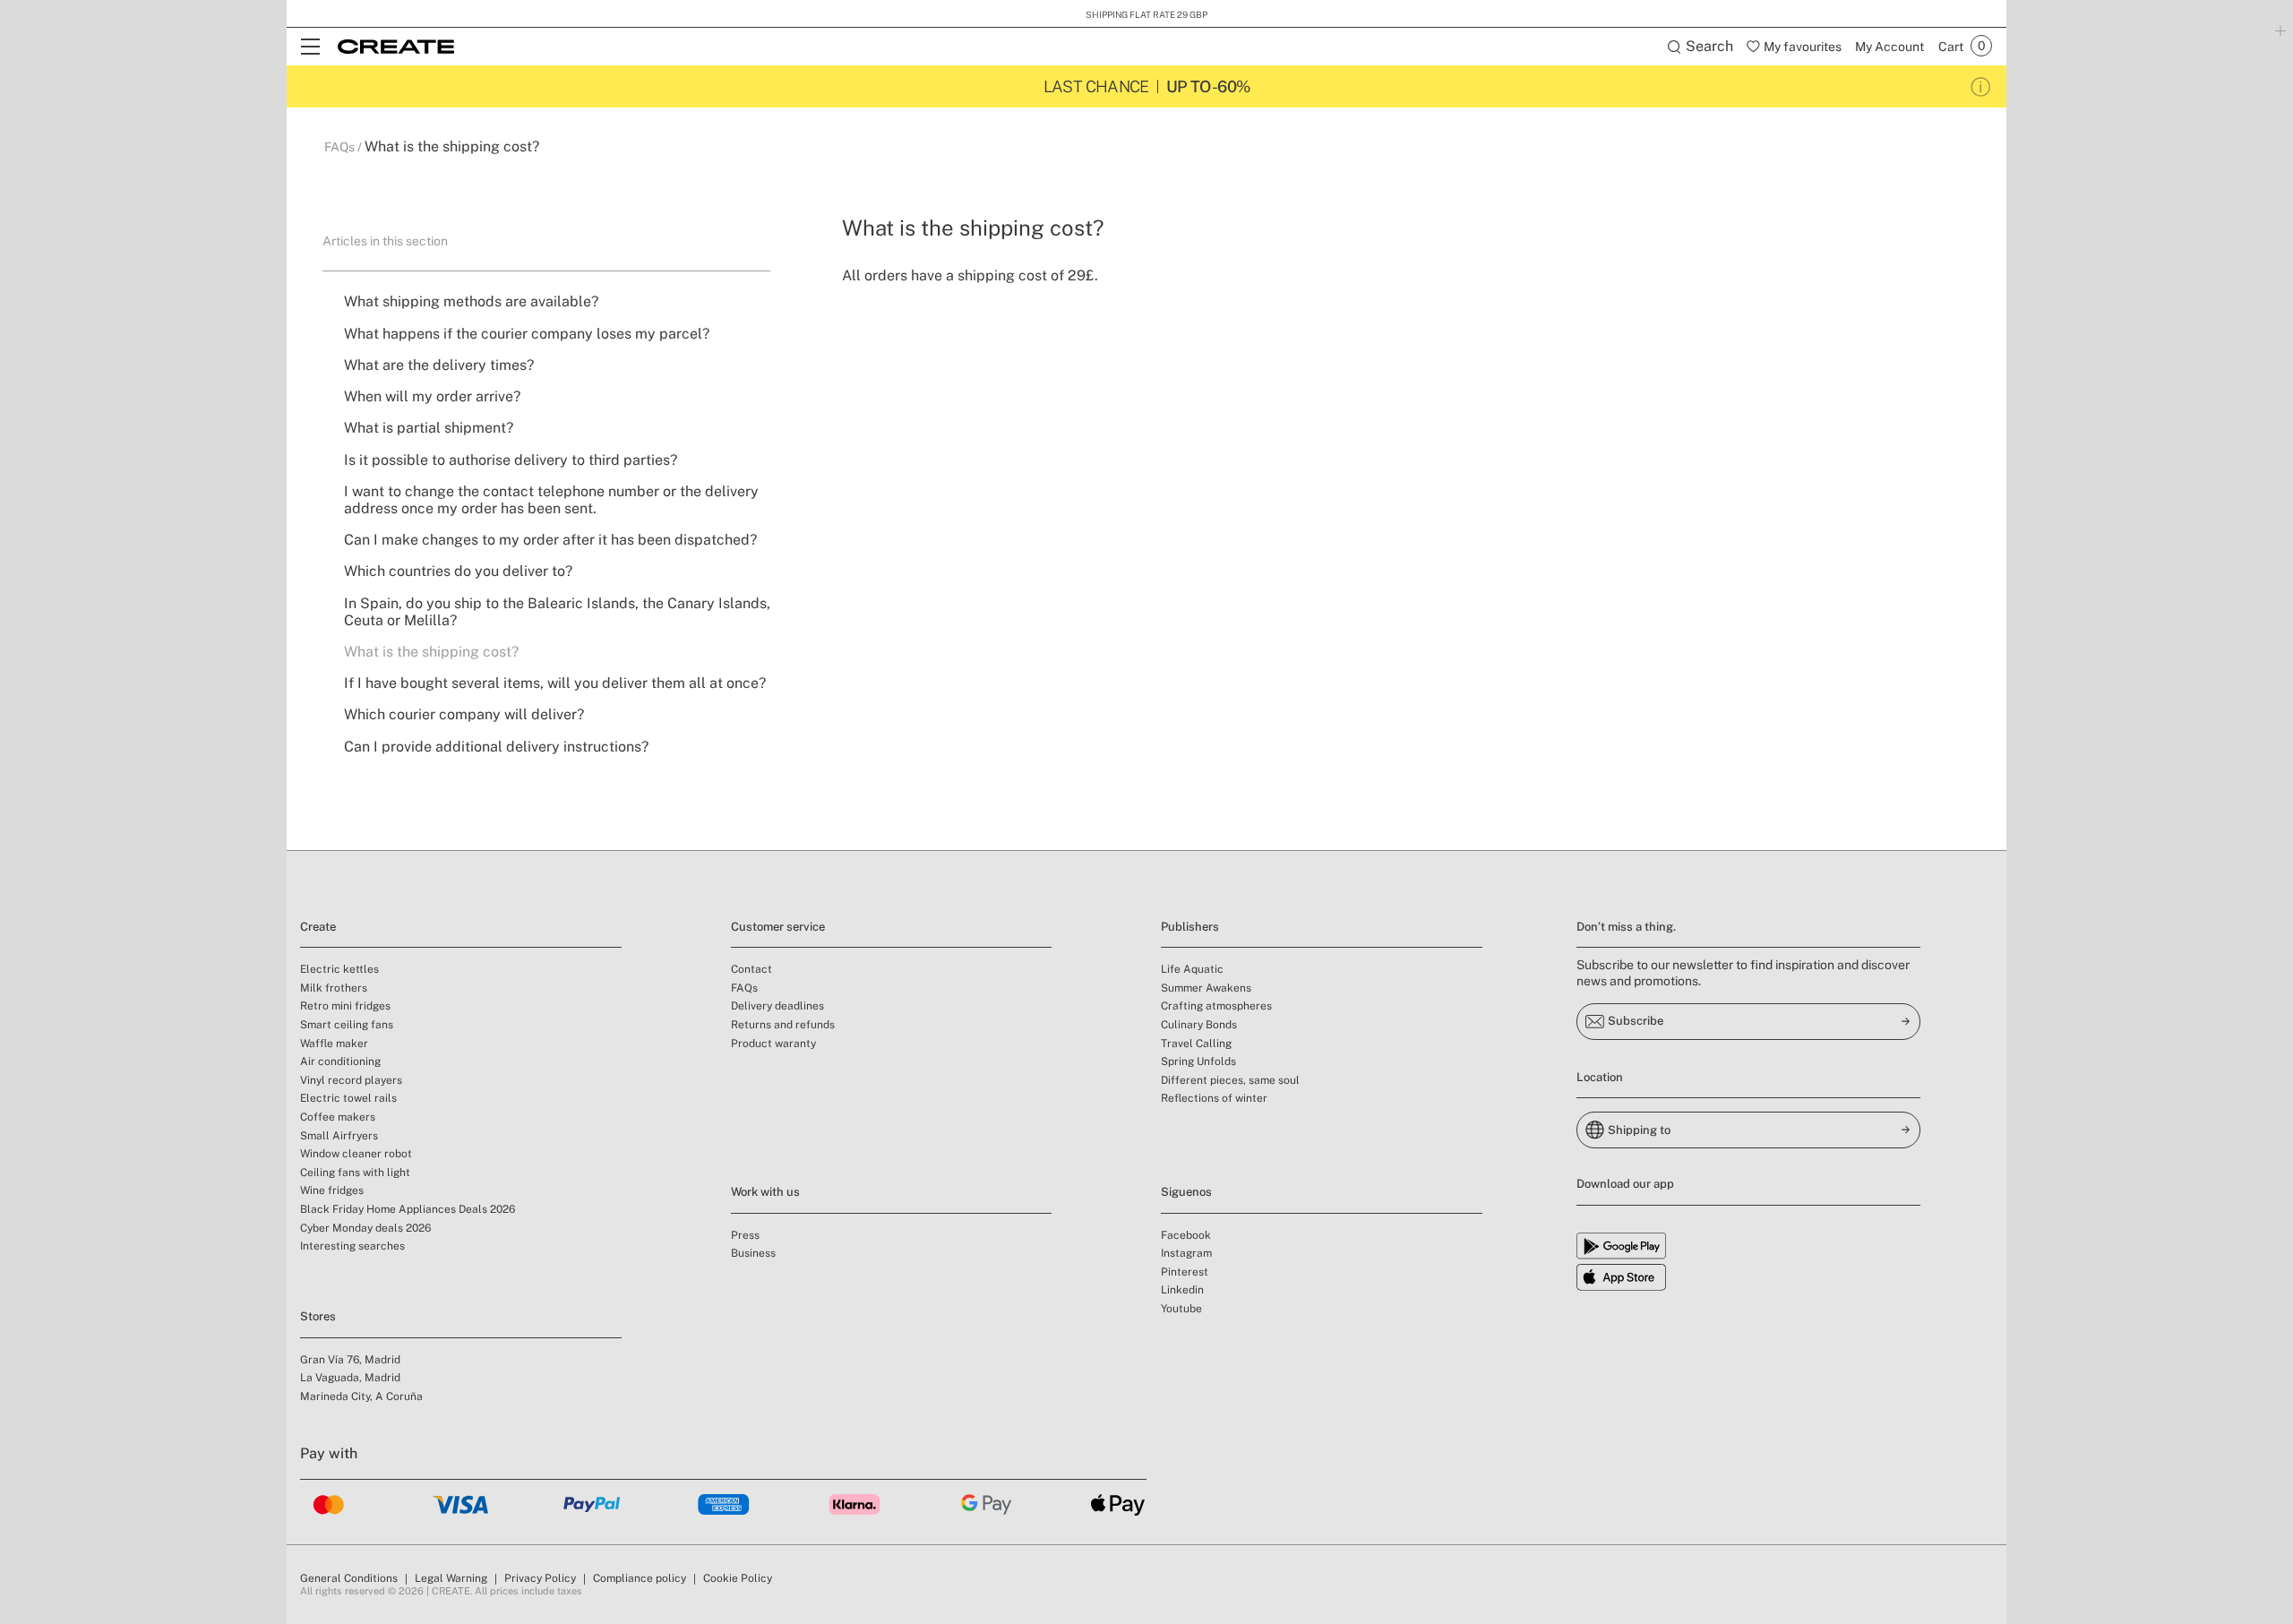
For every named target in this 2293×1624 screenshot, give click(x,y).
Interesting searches (352, 1246)
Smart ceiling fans (347, 1025)
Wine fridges (332, 1190)
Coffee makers (338, 1117)
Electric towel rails (348, 1098)
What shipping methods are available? (471, 301)
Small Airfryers (339, 1136)
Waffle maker (334, 1044)
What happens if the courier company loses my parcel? (527, 334)
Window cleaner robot (356, 1154)
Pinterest (1185, 1272)
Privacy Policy (540, 1578)
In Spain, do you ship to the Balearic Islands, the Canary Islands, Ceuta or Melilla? (557, 612)
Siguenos (1186, 1192)
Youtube (1181, 1309)
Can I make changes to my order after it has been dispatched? (550, 540)
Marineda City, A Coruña (361, 1396)
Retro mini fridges (345, 1006)
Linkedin (1182, 1290)
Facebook (1186, 1235)
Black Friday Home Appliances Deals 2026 (408, 1209)
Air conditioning (340, 1061)
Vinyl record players (351, 1080)
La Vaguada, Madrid (350, 1378)
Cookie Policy (738, 1578)
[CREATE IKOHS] (396, 47)
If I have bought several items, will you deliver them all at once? (555, 683)
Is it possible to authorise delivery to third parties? (511, 460)
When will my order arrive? (432, 396)
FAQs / (344, 147)
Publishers (1190, 927)
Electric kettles (339, 969)
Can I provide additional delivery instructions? (496, 747)
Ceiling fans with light (355, 1173)
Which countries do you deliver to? (458, 571)
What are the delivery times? (439, 365)
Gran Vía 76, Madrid (350, 1360)
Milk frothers (334, 988)
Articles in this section (385, 241)
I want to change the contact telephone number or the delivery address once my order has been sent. (551, 500)
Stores (318, 1316)
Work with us (765, 1192)
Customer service (778, 927)
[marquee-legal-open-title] (1981, 86)
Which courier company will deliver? (464, 714)
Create (318, 927)
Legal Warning (451, 1578)
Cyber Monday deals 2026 (365, 1228)
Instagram (1186, 1253)
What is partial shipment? (429, 428)
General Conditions (349, 1578)
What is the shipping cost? (431, 652)
